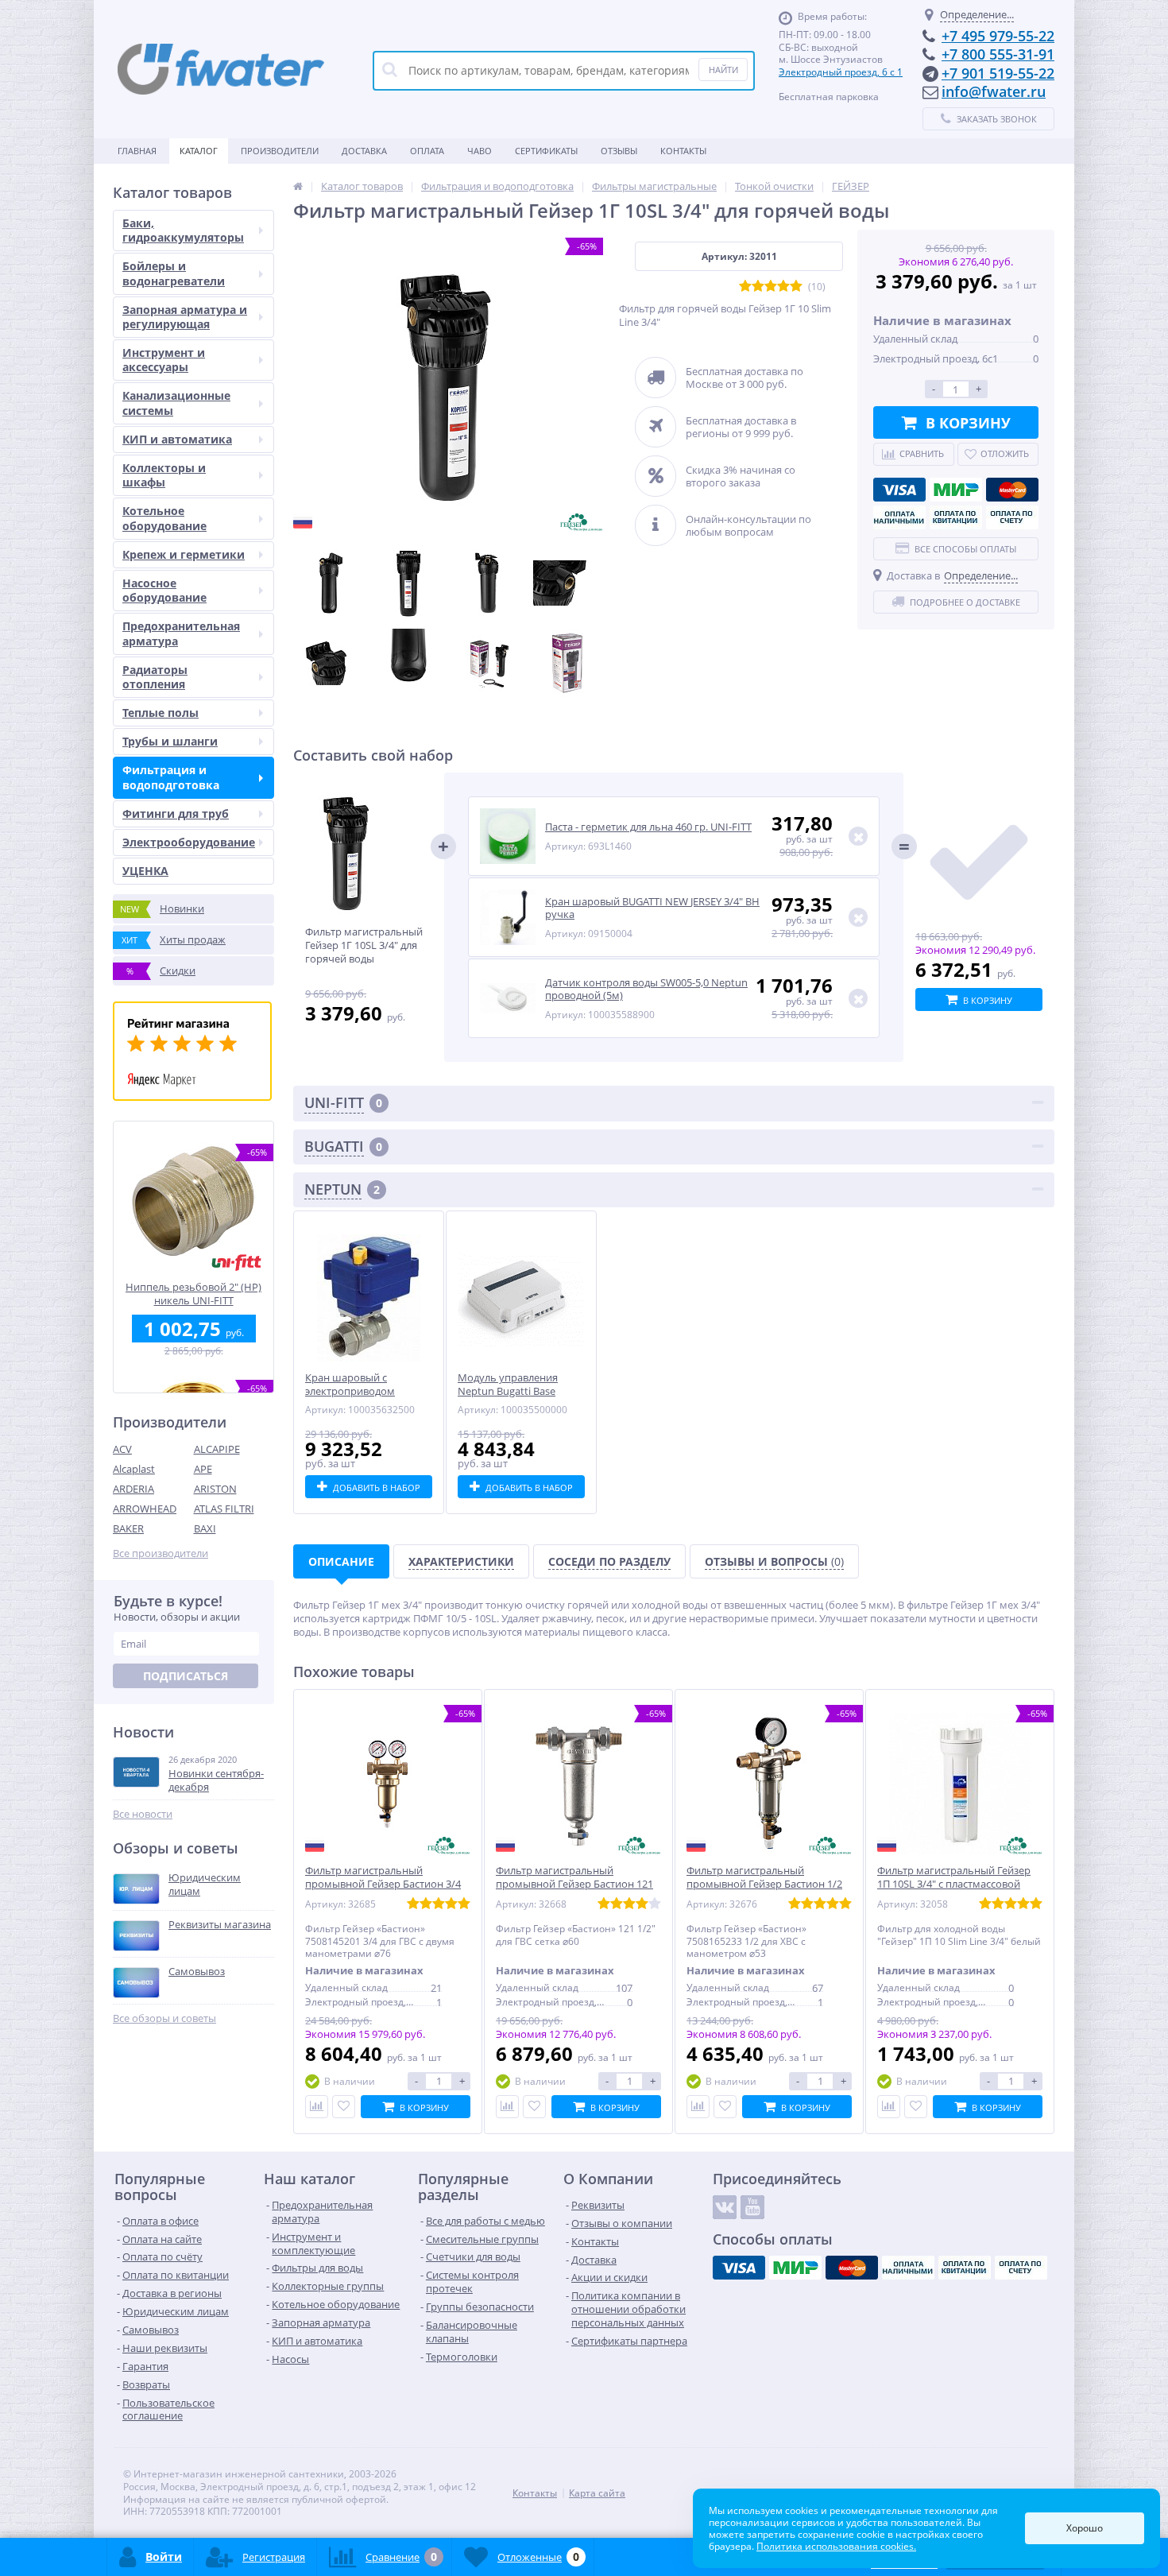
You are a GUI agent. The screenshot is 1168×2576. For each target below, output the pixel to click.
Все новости (143, 1814)
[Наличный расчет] (899, 517)
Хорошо (1085, 2528)
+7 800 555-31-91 (998, 54)
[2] (758, 287)
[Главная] (298, 186)
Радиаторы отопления (155, 677)
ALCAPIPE (217, 1449)
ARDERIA (133, 1489)
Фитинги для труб (176, 813)
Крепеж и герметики (184, 554)
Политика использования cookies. (836, 2546)
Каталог (199, 151)
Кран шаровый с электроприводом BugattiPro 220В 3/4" (354, 1391)
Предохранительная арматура (181, 633)
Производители (280, 151)
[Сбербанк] (956, 517)
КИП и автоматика (177, 439)
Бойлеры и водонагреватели (174, 273)
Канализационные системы (176, 403)
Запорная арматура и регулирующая (185, 317)
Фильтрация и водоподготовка (171, 777)
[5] (796, 287)
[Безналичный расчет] (1012, 517)
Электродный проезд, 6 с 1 (841, 72)
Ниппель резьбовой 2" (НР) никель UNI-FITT (193, 1294)
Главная (137, 151)
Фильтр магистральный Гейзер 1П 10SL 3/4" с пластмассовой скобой (954, 1884)
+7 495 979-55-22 (998, 36)
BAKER (128, 1528)
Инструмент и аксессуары (164, 360)
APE (203, 1469)
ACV (122, 1449)
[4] (783, 287)
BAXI (205, 1528)
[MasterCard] (1012, 490)
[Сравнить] (317, 2107)
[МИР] (956, 490)
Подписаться (186, 1676)
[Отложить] (344, 2107)
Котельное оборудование (164, 518)
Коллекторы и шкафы (164, 475)
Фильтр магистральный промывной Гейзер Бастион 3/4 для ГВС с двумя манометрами (383, 1884)
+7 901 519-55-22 (998, 73)
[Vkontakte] (725, 2207)
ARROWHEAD (145, 1509)
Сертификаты (546, 151)
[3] (771, 287)
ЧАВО (480, 151)
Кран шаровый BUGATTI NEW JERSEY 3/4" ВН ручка (652, 908)
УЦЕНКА (145, 871)
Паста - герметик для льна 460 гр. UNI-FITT (648, 827)
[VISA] (899, 490)
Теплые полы (161, 713)
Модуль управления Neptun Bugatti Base (508, 1385)
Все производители (161, 1553)
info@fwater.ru (994, 91)
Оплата (427, 151)
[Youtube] (752, 2207)
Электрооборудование (189, 842)
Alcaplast (134, 1469)
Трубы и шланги (170, 741)
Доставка (364, 151)
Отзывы (619, 151)
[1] (745, 287)
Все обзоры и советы (164, 2018)
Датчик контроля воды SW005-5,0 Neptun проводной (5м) (646, 989)
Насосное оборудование (164, 590)
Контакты (683, 151)
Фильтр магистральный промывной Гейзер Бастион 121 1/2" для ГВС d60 (574, 1884)
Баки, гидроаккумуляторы (183, 230)
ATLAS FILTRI (224, 1509)
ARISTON (215, 1489)
